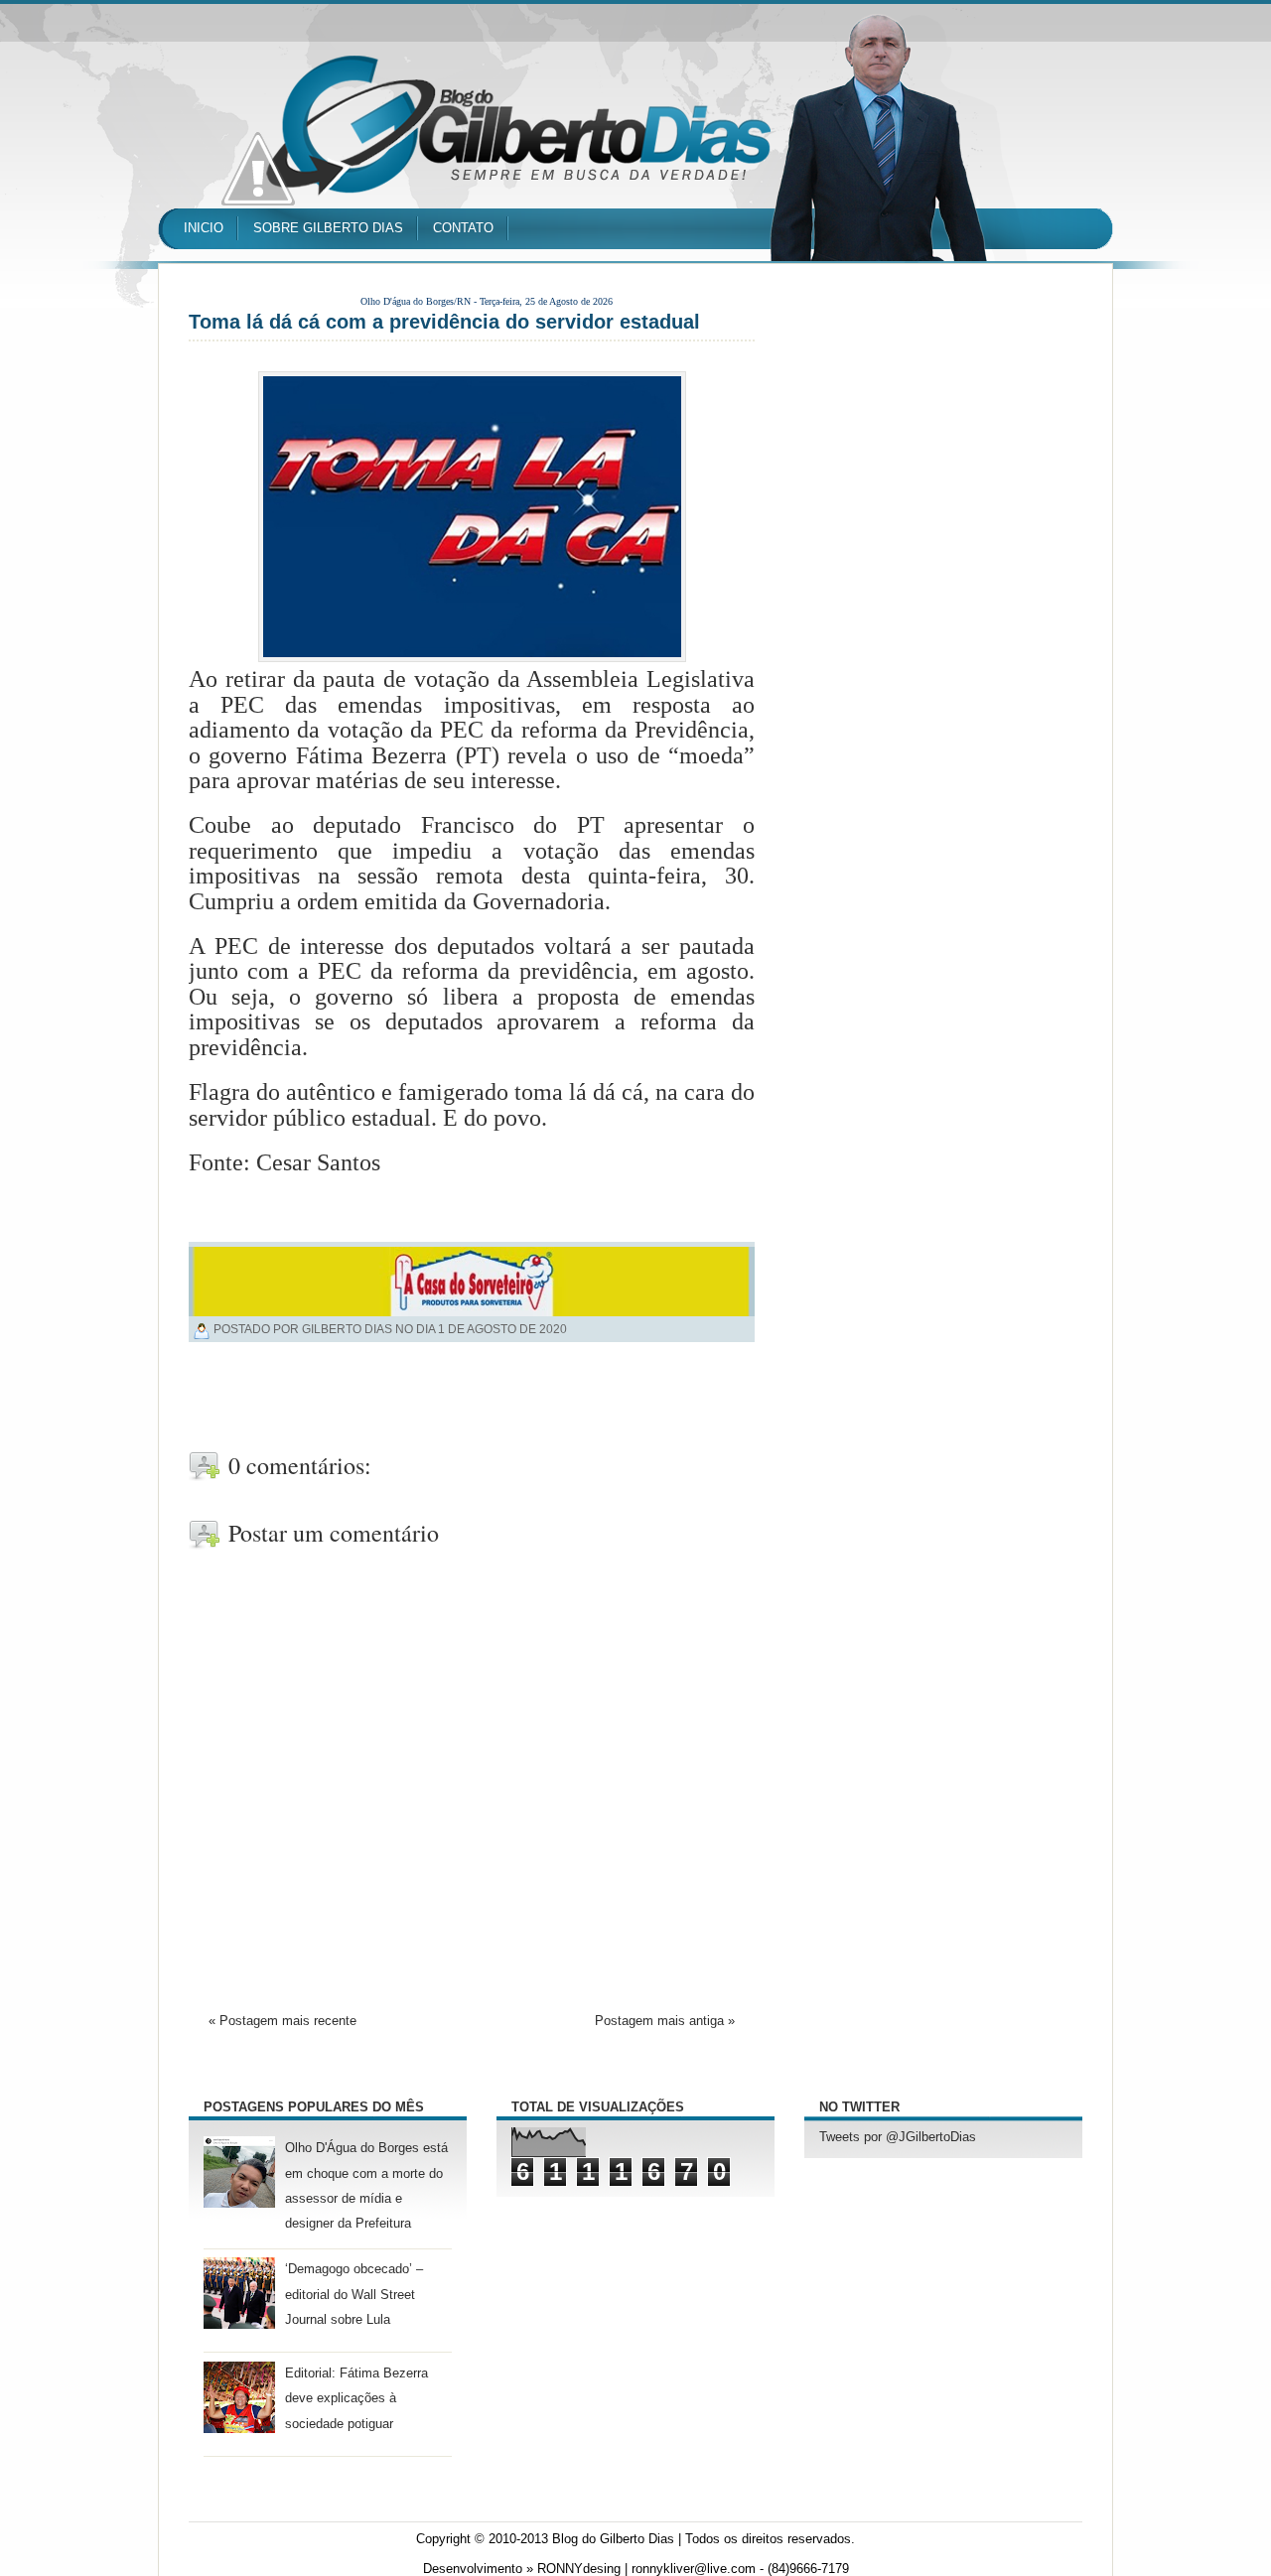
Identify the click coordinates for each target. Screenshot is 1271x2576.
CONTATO (463, 228)
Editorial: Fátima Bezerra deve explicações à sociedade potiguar (356, 2398)
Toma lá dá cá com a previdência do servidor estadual (444, 322)
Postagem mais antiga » (665, 2021)
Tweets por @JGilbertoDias (898, 2137)
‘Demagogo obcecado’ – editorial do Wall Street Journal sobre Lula (354, 2294)
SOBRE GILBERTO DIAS (328, 228)
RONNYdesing (579, 2569)
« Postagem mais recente (282, 2021)
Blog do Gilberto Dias (613, 2539)
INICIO (204, 228)
